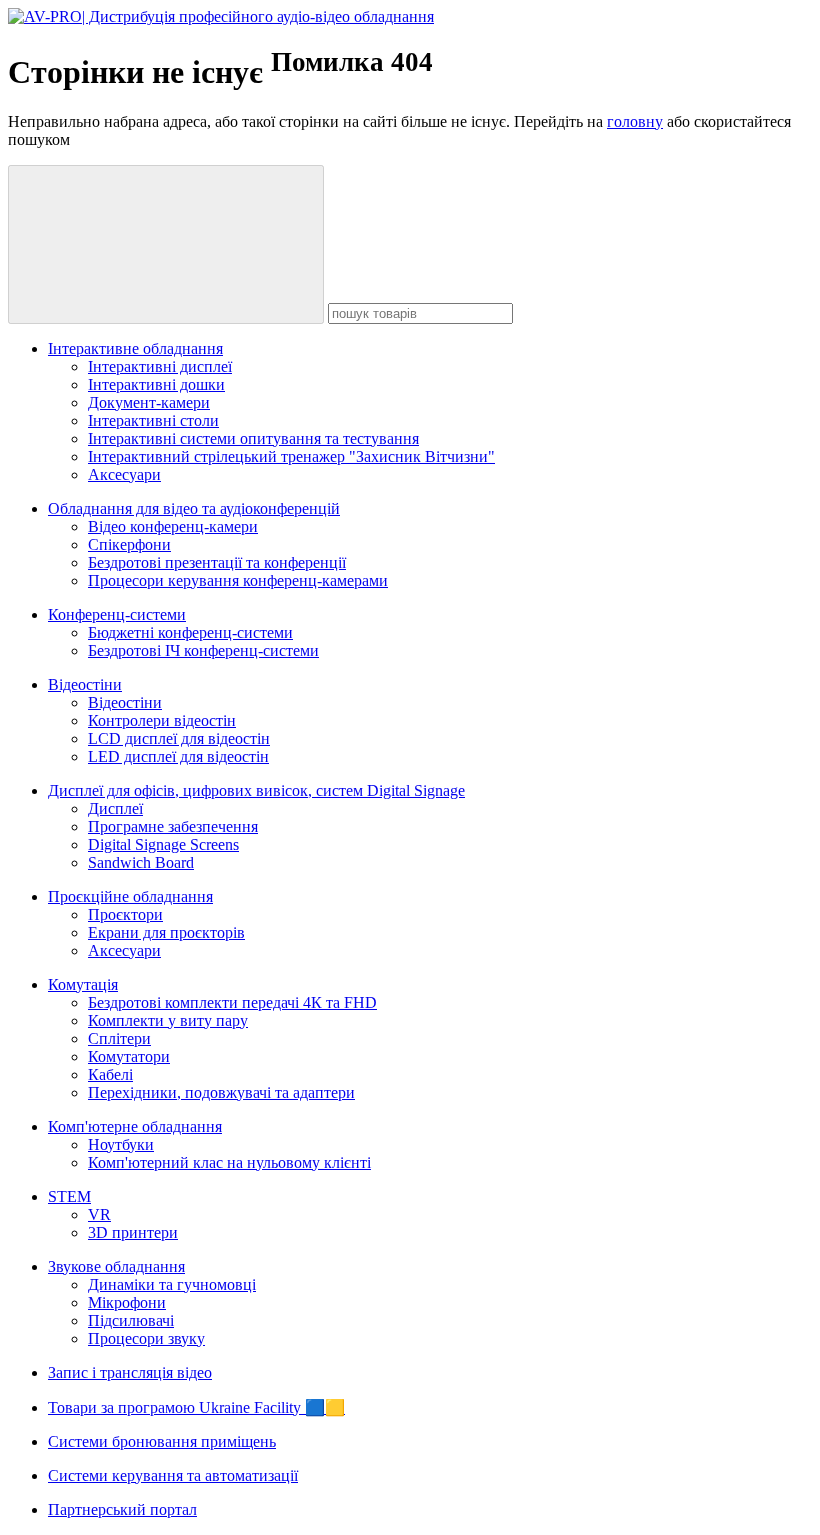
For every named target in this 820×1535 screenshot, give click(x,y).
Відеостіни (85, 684)
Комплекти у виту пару (168, 1020)
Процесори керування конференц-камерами (238, 580)
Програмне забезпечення (173, 826)
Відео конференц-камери (173, 526)
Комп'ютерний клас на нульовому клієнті (229, 1162)
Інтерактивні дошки (156, 384)
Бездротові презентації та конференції (217, 562)
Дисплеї (115, 808)
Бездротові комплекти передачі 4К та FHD (232, 1002)
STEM (69, 1196)
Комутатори (129, 1056)
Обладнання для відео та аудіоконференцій (194, 508)
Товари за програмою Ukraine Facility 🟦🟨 (196, 1407)
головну (635, 121)
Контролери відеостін (162, 720)
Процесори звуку (146, 1338)
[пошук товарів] (166, 244)
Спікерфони (129, 544)
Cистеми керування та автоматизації (173, 1475)
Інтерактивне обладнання (135, 348)
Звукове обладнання (116, 1266)
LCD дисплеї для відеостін (179, 738)
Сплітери (119, 1038)
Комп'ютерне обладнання (135, 1126)
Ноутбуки (121, 1144)
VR (99, 1214)
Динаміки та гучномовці (172, 1284)
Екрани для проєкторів (166, 932)
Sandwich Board (141, 862)
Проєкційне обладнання (130, 896)
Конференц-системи (117, 614)
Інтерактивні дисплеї (160, 366)
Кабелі (110, 1074)
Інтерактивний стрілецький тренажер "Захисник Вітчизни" (291, 456)
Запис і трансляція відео (130, 1372)
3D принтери (133, 1232)
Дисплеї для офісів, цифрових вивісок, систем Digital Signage (256, 790)
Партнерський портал (122, 1509)
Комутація (83, 984)
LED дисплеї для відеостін (178, 756)
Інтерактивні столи (153, 420)
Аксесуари (124, 474)
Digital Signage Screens (163, 844)
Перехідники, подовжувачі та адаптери (221, 1092)
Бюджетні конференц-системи (190, 632)
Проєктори (125, 914)
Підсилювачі (131, 1320)
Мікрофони (127, 1302)
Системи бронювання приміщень (162, 1441)
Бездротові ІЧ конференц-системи (203, 650)
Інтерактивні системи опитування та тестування (253, 438)
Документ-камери (149, 402)
